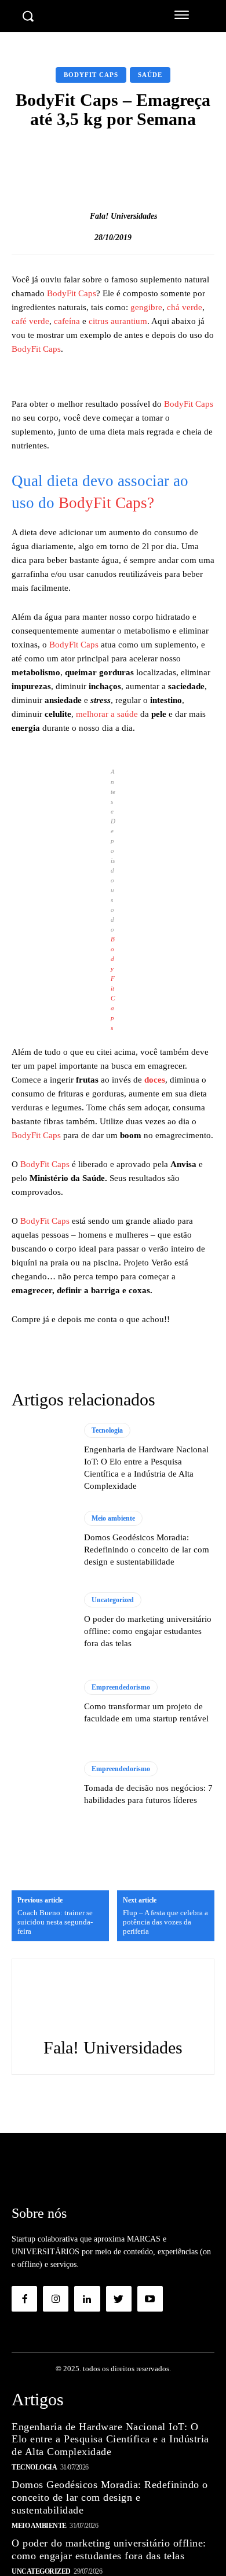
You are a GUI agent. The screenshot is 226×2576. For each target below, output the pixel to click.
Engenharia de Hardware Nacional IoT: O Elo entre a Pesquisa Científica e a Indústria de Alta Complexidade (110, 2439)
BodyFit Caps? (106, 503)
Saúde (150, 75)
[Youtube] (150, 2299)
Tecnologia (107, 1430)
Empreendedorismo (121, 1687)
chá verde (185, 307)
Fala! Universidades (123, 216)
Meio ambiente (113, 1518)
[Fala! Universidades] (78, 216)
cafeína (67, 321)
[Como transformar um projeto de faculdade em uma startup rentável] (42, 1702)
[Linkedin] (87, 2299)
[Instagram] (56, 2299)
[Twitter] (119, 2299)
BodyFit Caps (72, 293)
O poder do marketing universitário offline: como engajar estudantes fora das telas (148, 1631)
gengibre (146, 307)
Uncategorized (113, 1600)
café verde (30, 321)
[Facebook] (24, 2299)
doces (155, 1080)
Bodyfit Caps (91, 75)
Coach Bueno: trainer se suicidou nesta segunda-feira (55, 1922)
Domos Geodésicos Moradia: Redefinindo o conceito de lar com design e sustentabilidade (147, 1550)
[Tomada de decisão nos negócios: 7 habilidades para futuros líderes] (42, 1784)
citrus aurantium (118, 321)
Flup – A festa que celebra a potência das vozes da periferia (165, 1922)
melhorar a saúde (108, 714)
